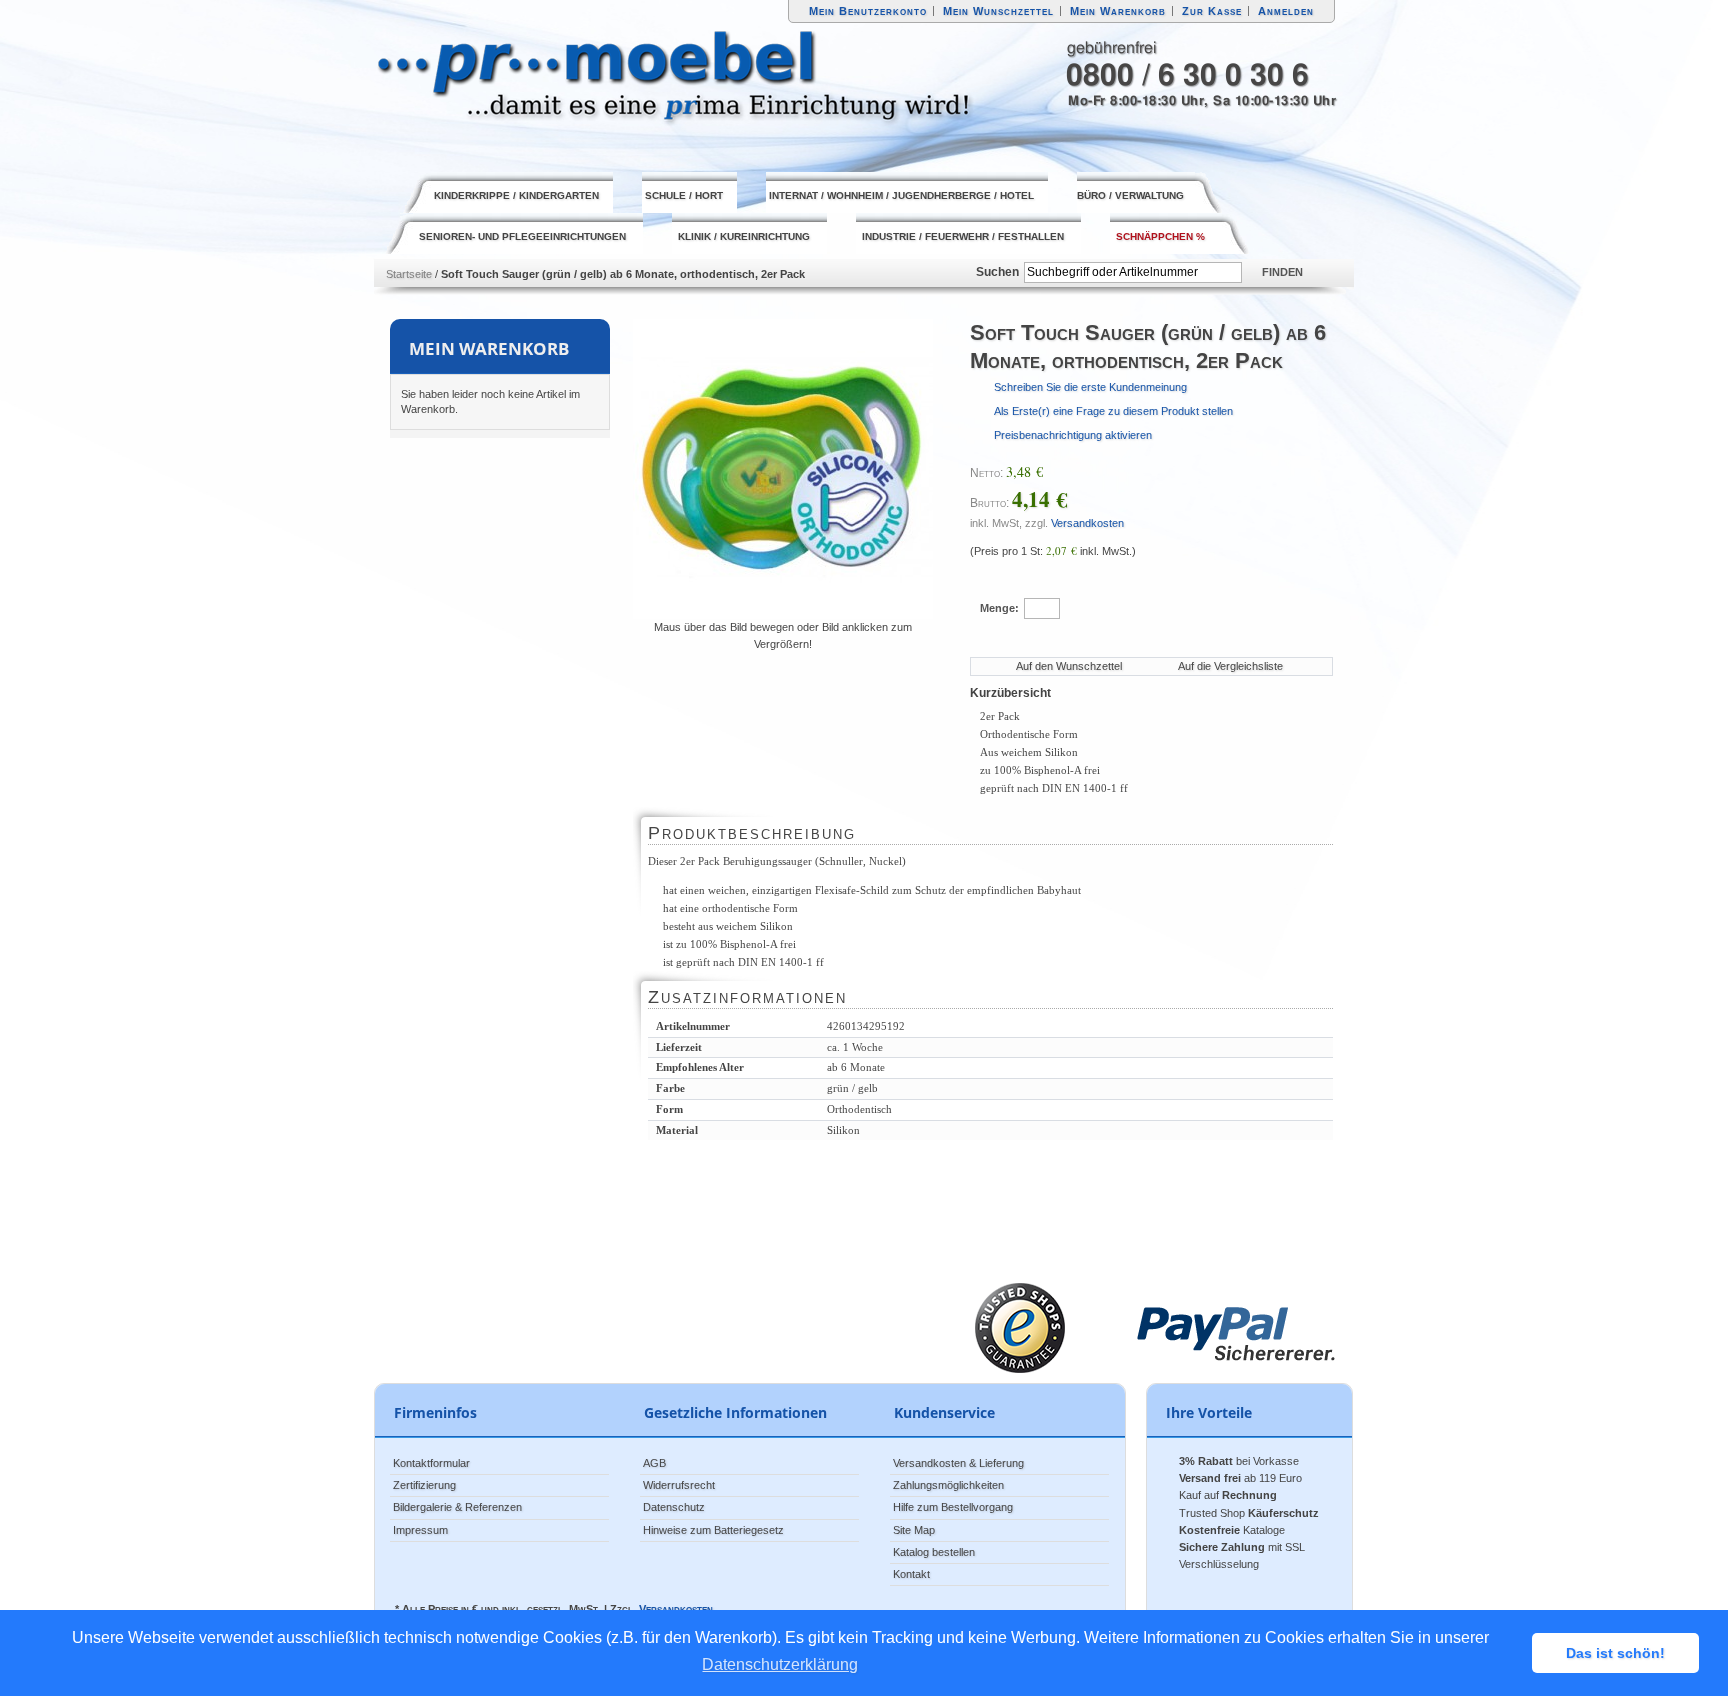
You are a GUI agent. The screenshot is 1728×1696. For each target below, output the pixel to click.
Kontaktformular (431, 1463)
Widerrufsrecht (679, 1485)
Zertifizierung (424, 1485)
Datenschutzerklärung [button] (780, 1664)
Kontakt (911, 1574)
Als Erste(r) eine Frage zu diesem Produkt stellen (1113, 411)
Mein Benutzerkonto (868, 11)
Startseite (409, 274)
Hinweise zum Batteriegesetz (713, 1530)
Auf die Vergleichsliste (1230, 666)
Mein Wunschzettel (998, 11)
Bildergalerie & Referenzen (457, 1507)
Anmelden (1286, 11)
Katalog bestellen (934, 1552)
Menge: (999, 608)
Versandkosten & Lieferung (958, 1463)
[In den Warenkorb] (1168, 607)
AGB (654, 1463)
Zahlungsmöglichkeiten (948, 1485)
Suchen (997, 272)
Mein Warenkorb (1118, 11)
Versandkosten (1087, 523)
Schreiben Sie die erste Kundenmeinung (1090, 387)
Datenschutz (674, 1507)
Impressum (420, 1530)
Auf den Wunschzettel (1069, 666)
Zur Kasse (1212, 11)
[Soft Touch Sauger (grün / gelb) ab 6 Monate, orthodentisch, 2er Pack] (783, 469)
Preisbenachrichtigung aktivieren (1073, 435)
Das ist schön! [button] (1615, 1653)
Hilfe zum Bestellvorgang (953, 1507)
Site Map (914, 1530)
